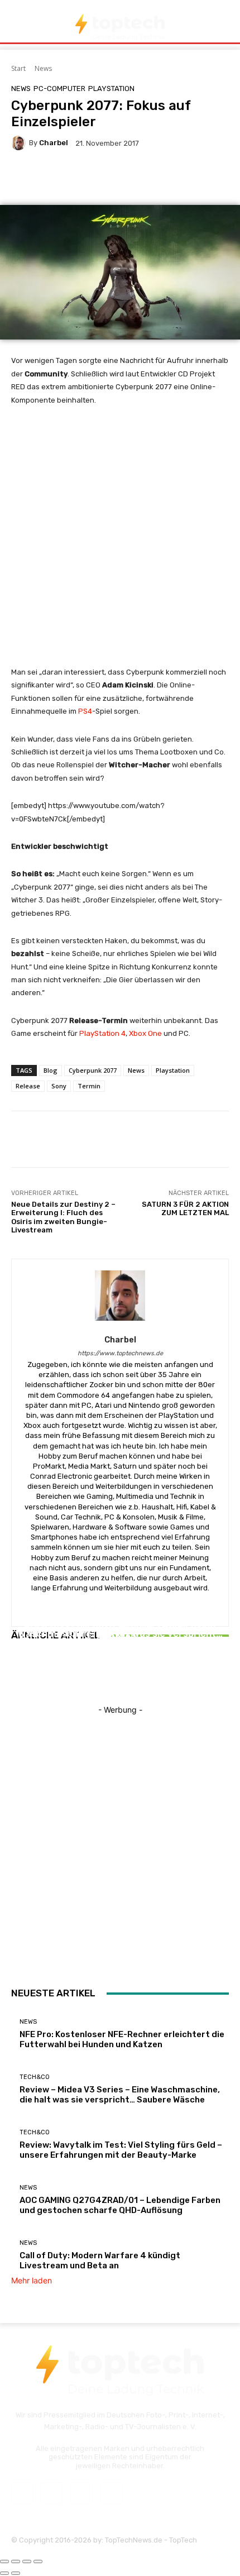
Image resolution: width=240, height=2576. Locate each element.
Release (28, 1086)
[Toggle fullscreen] (27, 2561)
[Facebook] (22, 2493)
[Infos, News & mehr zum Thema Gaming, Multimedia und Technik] (120, 27)
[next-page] (20, 1676)
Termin (89, 1086)
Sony (59, 1086)
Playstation (173, 1070)
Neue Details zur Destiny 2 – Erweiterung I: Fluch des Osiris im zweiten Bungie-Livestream (63, 1217)
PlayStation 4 (102, 1033)
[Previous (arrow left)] (4, 2573)
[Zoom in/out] (38, 2561)
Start (18, 68)
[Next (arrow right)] (16, 2573)
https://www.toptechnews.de (120, 1353)
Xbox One (145, 1033)
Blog (51, 1070)
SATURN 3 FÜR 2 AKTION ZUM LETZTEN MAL (185, 1209)
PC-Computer (59, 89)
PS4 (85, 711)
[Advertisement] (120, 541)
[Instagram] (52, 2493)
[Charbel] (20, 143)
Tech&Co (119, 1614)
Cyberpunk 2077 (93, 1070)
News (43, 68)
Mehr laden (32, 2280)
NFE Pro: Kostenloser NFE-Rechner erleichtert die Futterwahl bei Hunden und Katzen (122, 2039)
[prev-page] (14, 1676)
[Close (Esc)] (4, 2561)
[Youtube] (111, 2493)
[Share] (16, 2561)
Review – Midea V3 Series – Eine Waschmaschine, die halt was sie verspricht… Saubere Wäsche (120, 2095)
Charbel (54, 143)
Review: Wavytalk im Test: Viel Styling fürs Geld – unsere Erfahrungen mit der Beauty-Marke (120, 1640)
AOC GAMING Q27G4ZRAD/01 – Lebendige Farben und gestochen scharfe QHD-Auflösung (120, 2205)
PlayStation (111, 89)
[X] (81, 2493)
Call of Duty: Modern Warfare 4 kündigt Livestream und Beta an (100, 2260)
